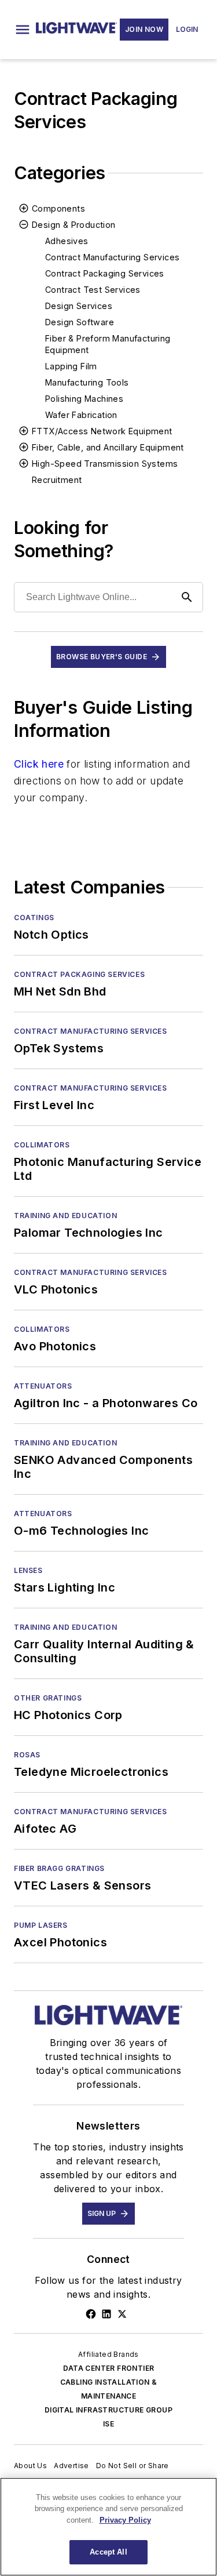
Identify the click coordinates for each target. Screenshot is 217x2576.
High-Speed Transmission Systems (105, 464)
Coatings (34, 918)
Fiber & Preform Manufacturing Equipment (108, 344)
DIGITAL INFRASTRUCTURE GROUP (108, 2410)
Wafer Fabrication (81, 415)
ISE (108, 2424)
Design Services (79, 306)
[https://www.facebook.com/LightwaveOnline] (91, 2314)
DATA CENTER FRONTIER (109, 2368)
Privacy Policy (125, 2520)
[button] (23, 30)
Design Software (80, 322)
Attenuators (43, 1386)
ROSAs (27, 1755)
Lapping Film (71, 366)
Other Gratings (48, 1698)
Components (58, 208)
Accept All (108, 2552)
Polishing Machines (84, 399)
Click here (39, 764)
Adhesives (67, 241)
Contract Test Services (93, 290)
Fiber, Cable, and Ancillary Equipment (108, 447)
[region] (108, 2527)
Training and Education (65, 1216)
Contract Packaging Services (105, 273)
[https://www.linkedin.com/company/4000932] (106, 2314)
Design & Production (74, 225)
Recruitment (57, 480)
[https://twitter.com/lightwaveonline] (122, 2314)
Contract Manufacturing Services (112, 257)
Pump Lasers (41, 1925)
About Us (30, 2466)
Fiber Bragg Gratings (59, 1868)
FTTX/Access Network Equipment (102, 431)
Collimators (42, 1145)
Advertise (71, 2466)
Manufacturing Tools (87, 382)
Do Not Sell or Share (133, 2466)
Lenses (28, 1570)
